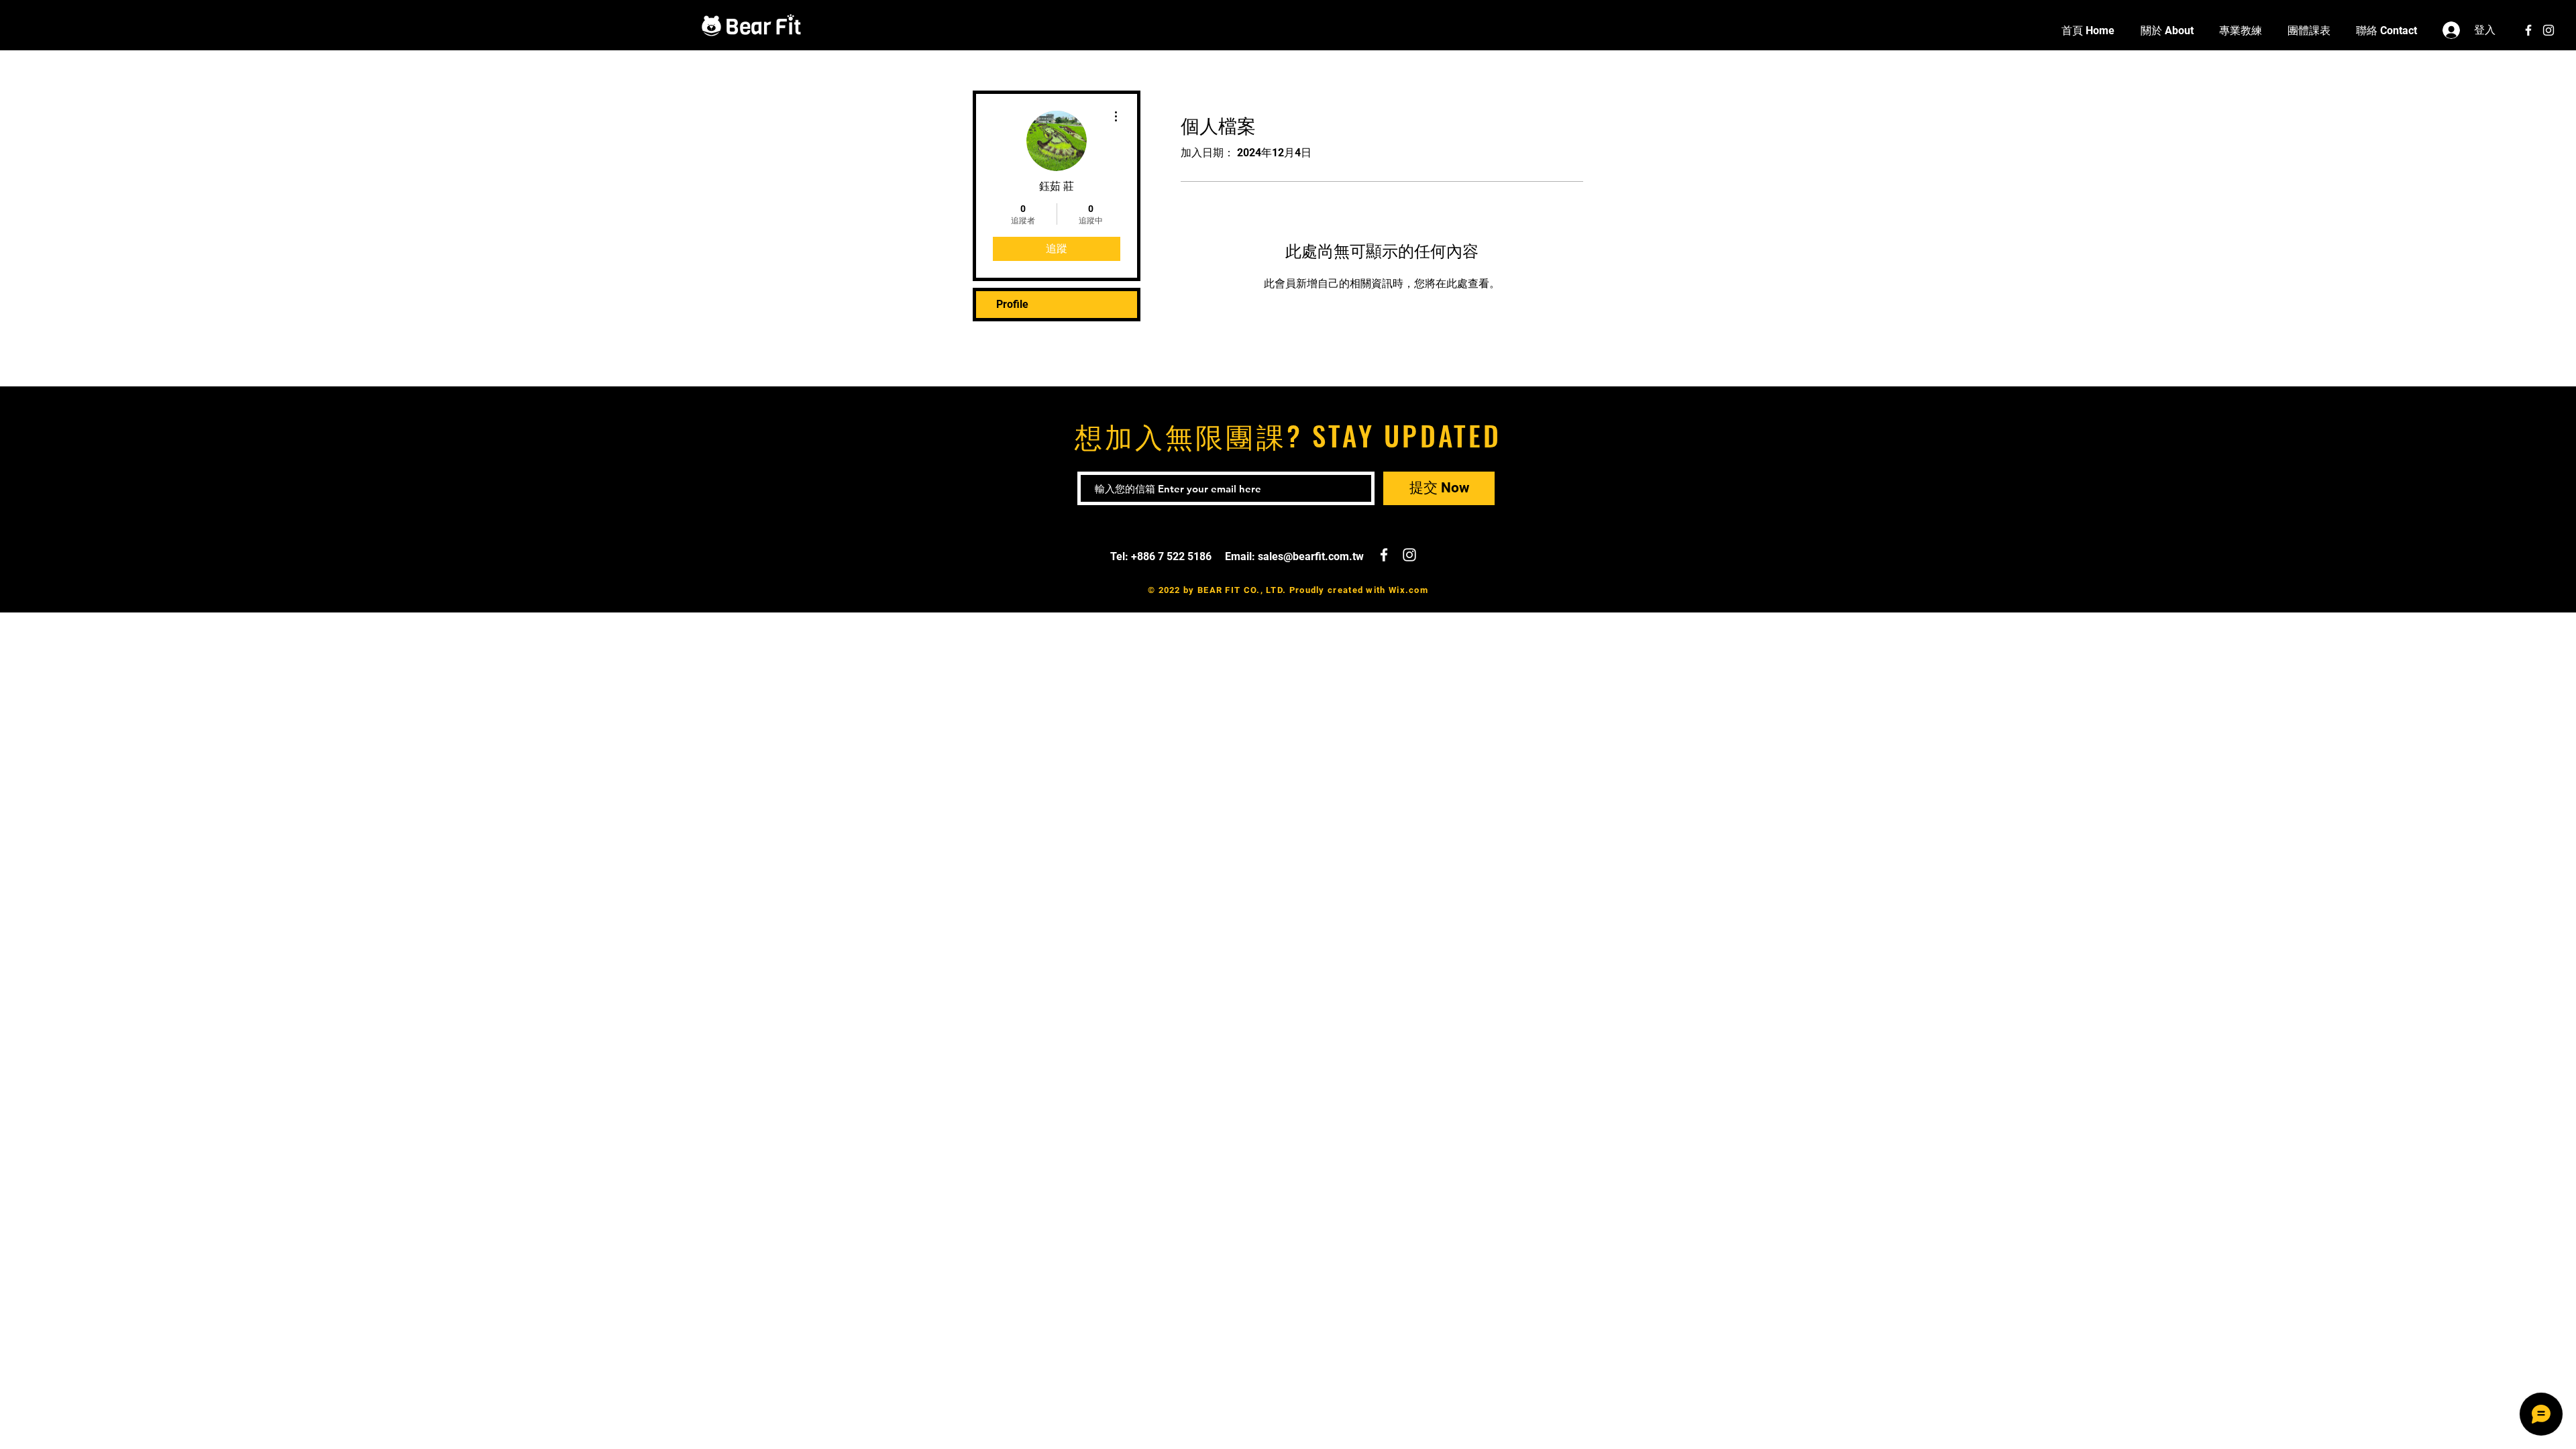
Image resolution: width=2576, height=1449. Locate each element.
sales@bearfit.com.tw (1311, 556)
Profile (1012, 304)
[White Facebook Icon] (2528, 30)
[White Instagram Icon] (2548, 30)
